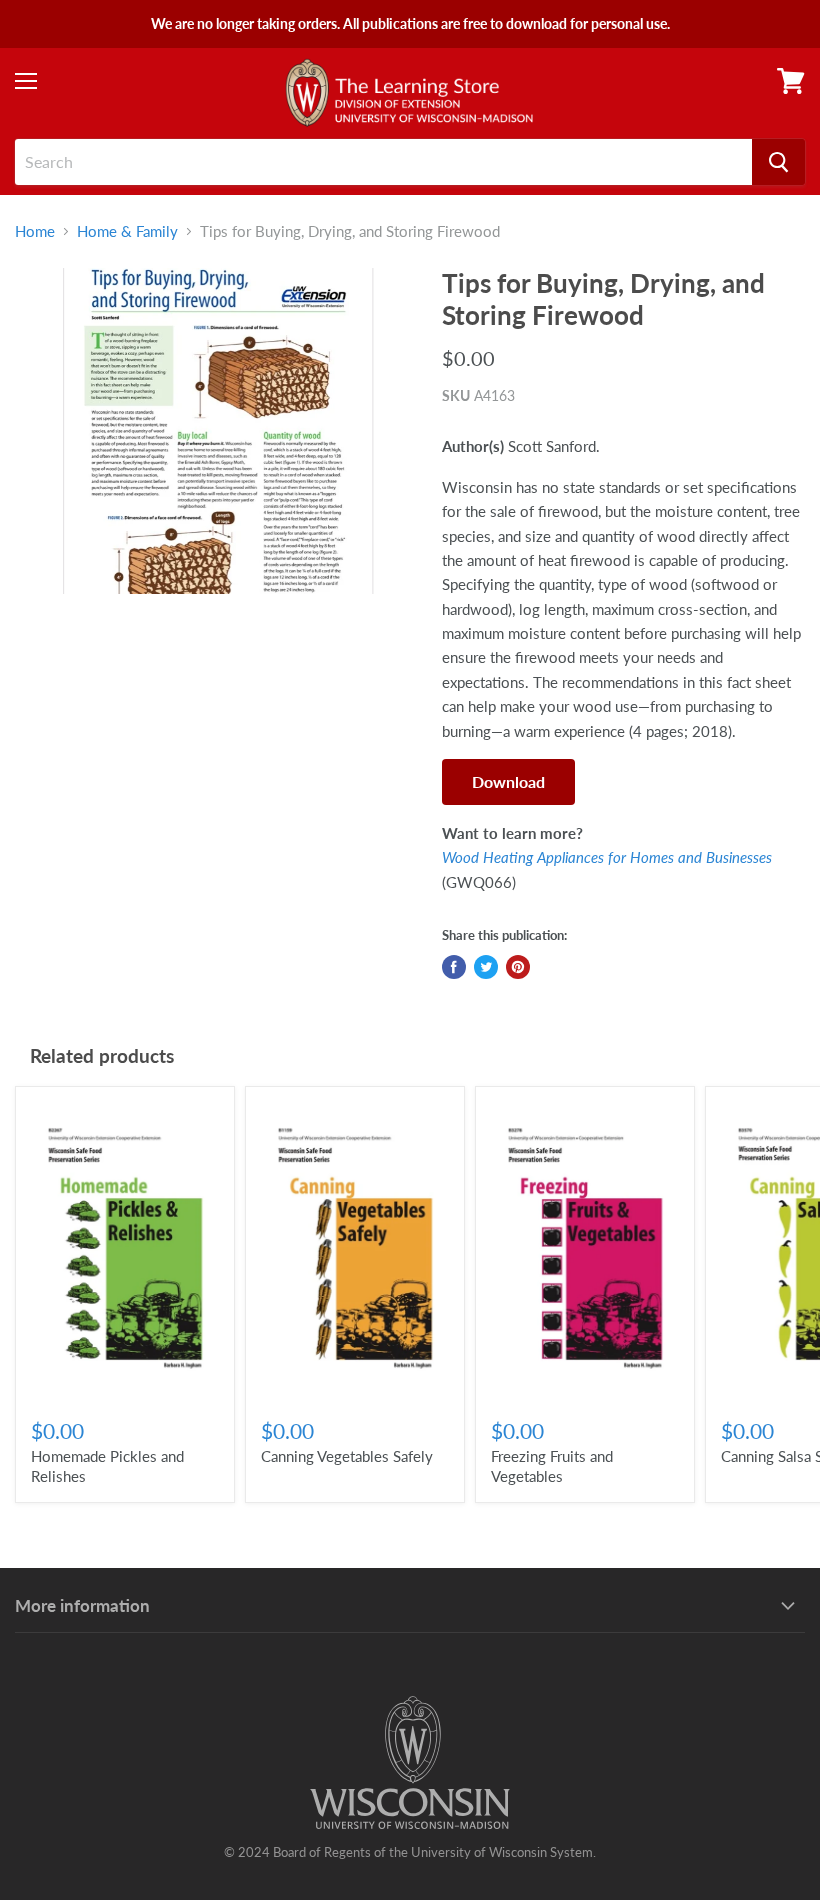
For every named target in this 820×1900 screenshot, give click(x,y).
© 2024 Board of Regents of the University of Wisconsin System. (410, 1852)
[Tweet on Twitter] (486, 967)
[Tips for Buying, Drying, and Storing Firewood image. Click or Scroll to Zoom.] (218, 430)
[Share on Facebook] (454, 967)
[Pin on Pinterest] (518, 967)
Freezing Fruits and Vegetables (552, 1466)
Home (35, 231)
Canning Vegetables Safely (347, 1456)
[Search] (778, 162)
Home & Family (127, 231)
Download (508, 781)
